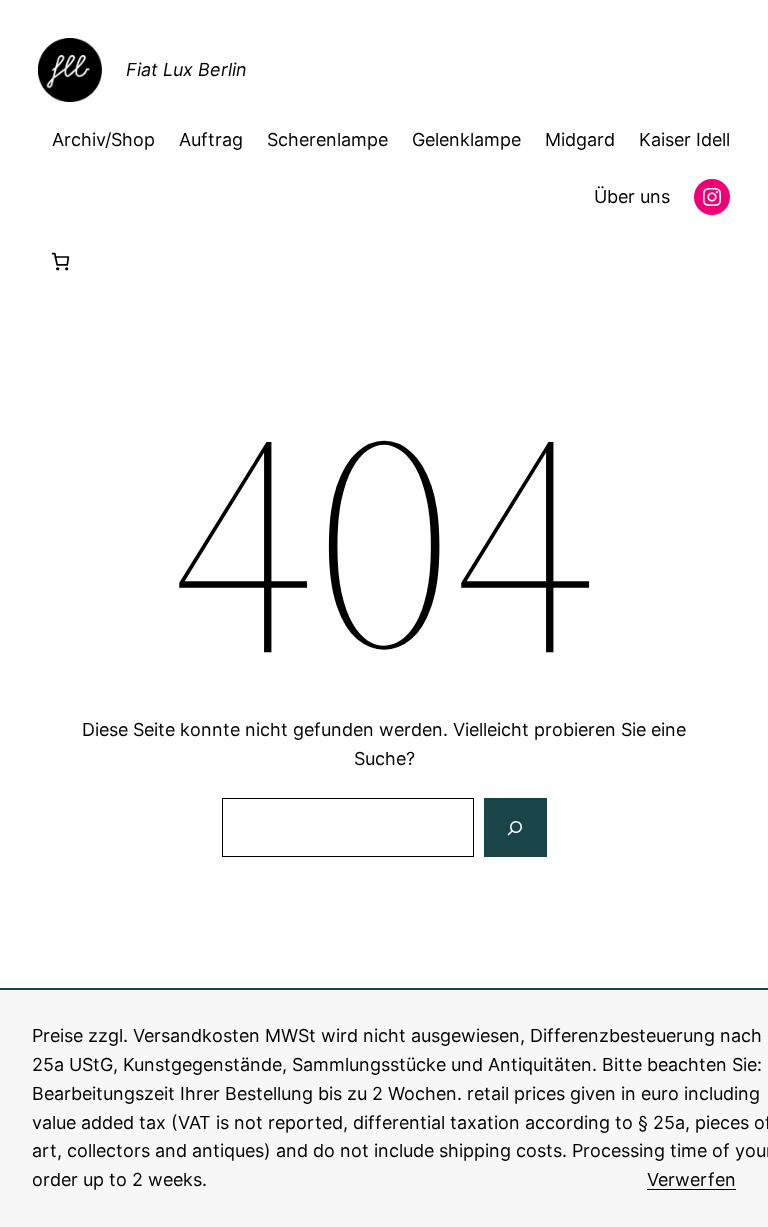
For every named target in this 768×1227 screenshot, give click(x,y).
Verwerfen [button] (691, 1179)
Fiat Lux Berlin (186, 69)
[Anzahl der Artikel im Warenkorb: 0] (60, 261)
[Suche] (515, 828)
